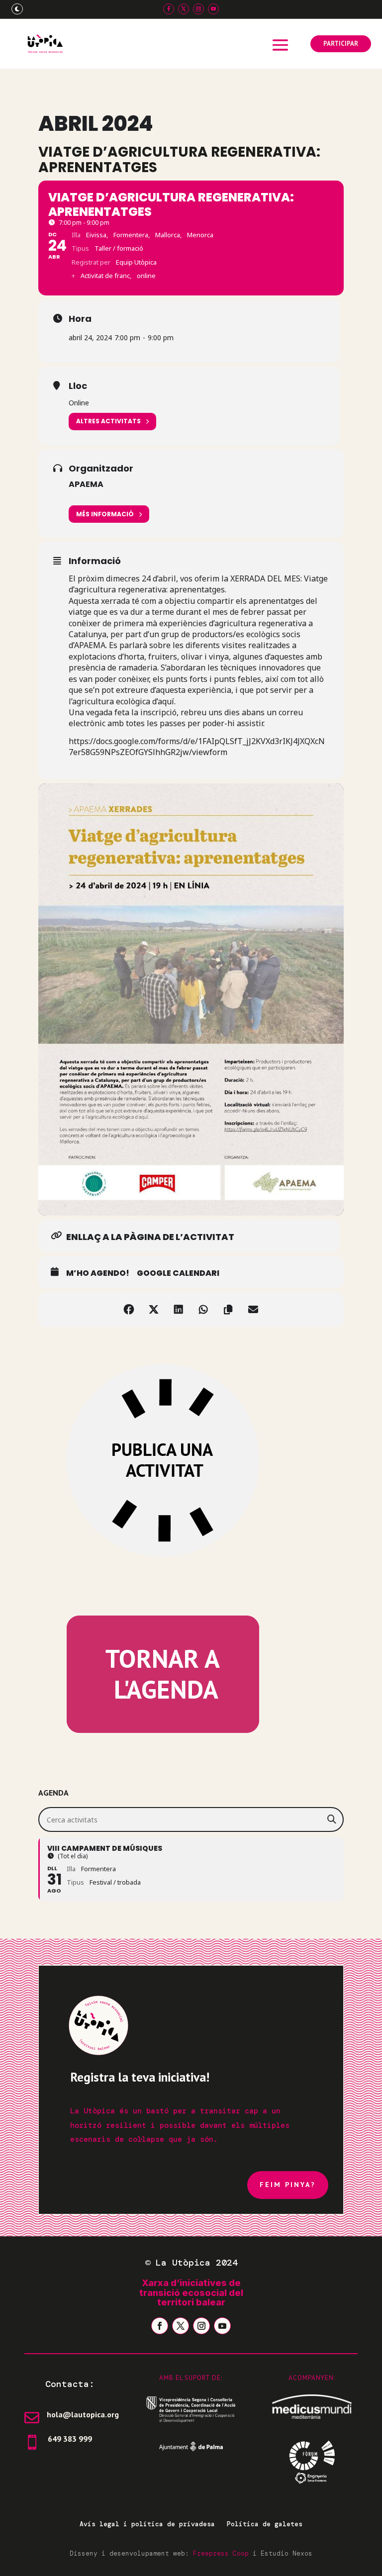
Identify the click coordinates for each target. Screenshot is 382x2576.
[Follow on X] (184, 9)
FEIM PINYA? (288, 2185)
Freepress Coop (221, 2553)
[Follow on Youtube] (213, 9)
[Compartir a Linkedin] (179, 1310)
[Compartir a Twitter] (154, 1310)
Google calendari (178, 1273)
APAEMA (86, 484)
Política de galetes (265, 2524)
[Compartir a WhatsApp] (203, 1310)
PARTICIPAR (341, 44)
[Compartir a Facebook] (129, 1310)
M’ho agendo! (98, 1273)
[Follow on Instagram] (198, 9)
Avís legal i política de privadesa (147, 2524)
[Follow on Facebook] (169, 9)
